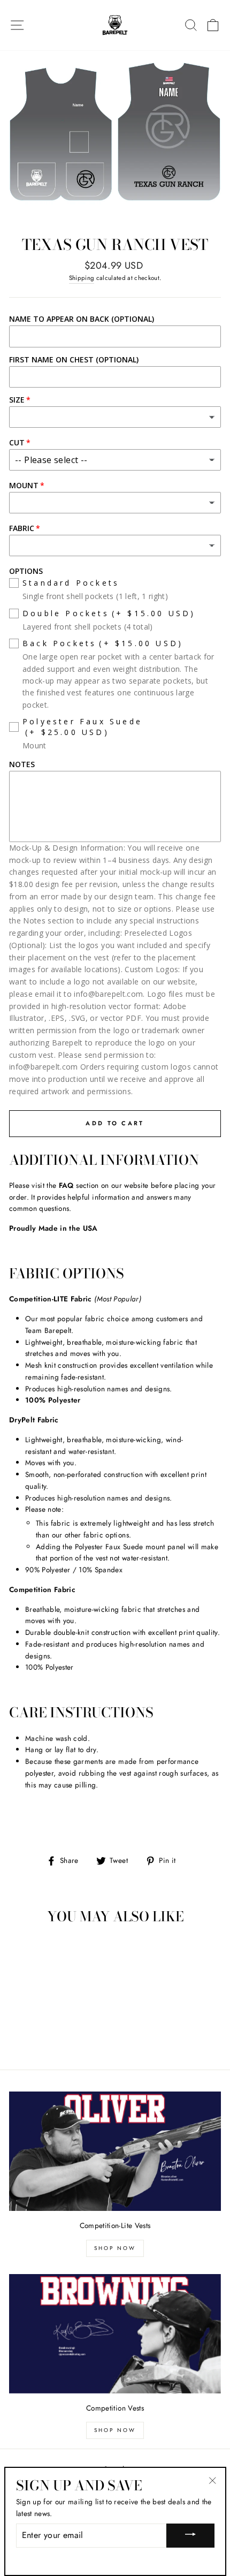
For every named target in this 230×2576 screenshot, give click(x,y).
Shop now (115, 2430)
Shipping (82, 278)
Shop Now (115, 2248)
